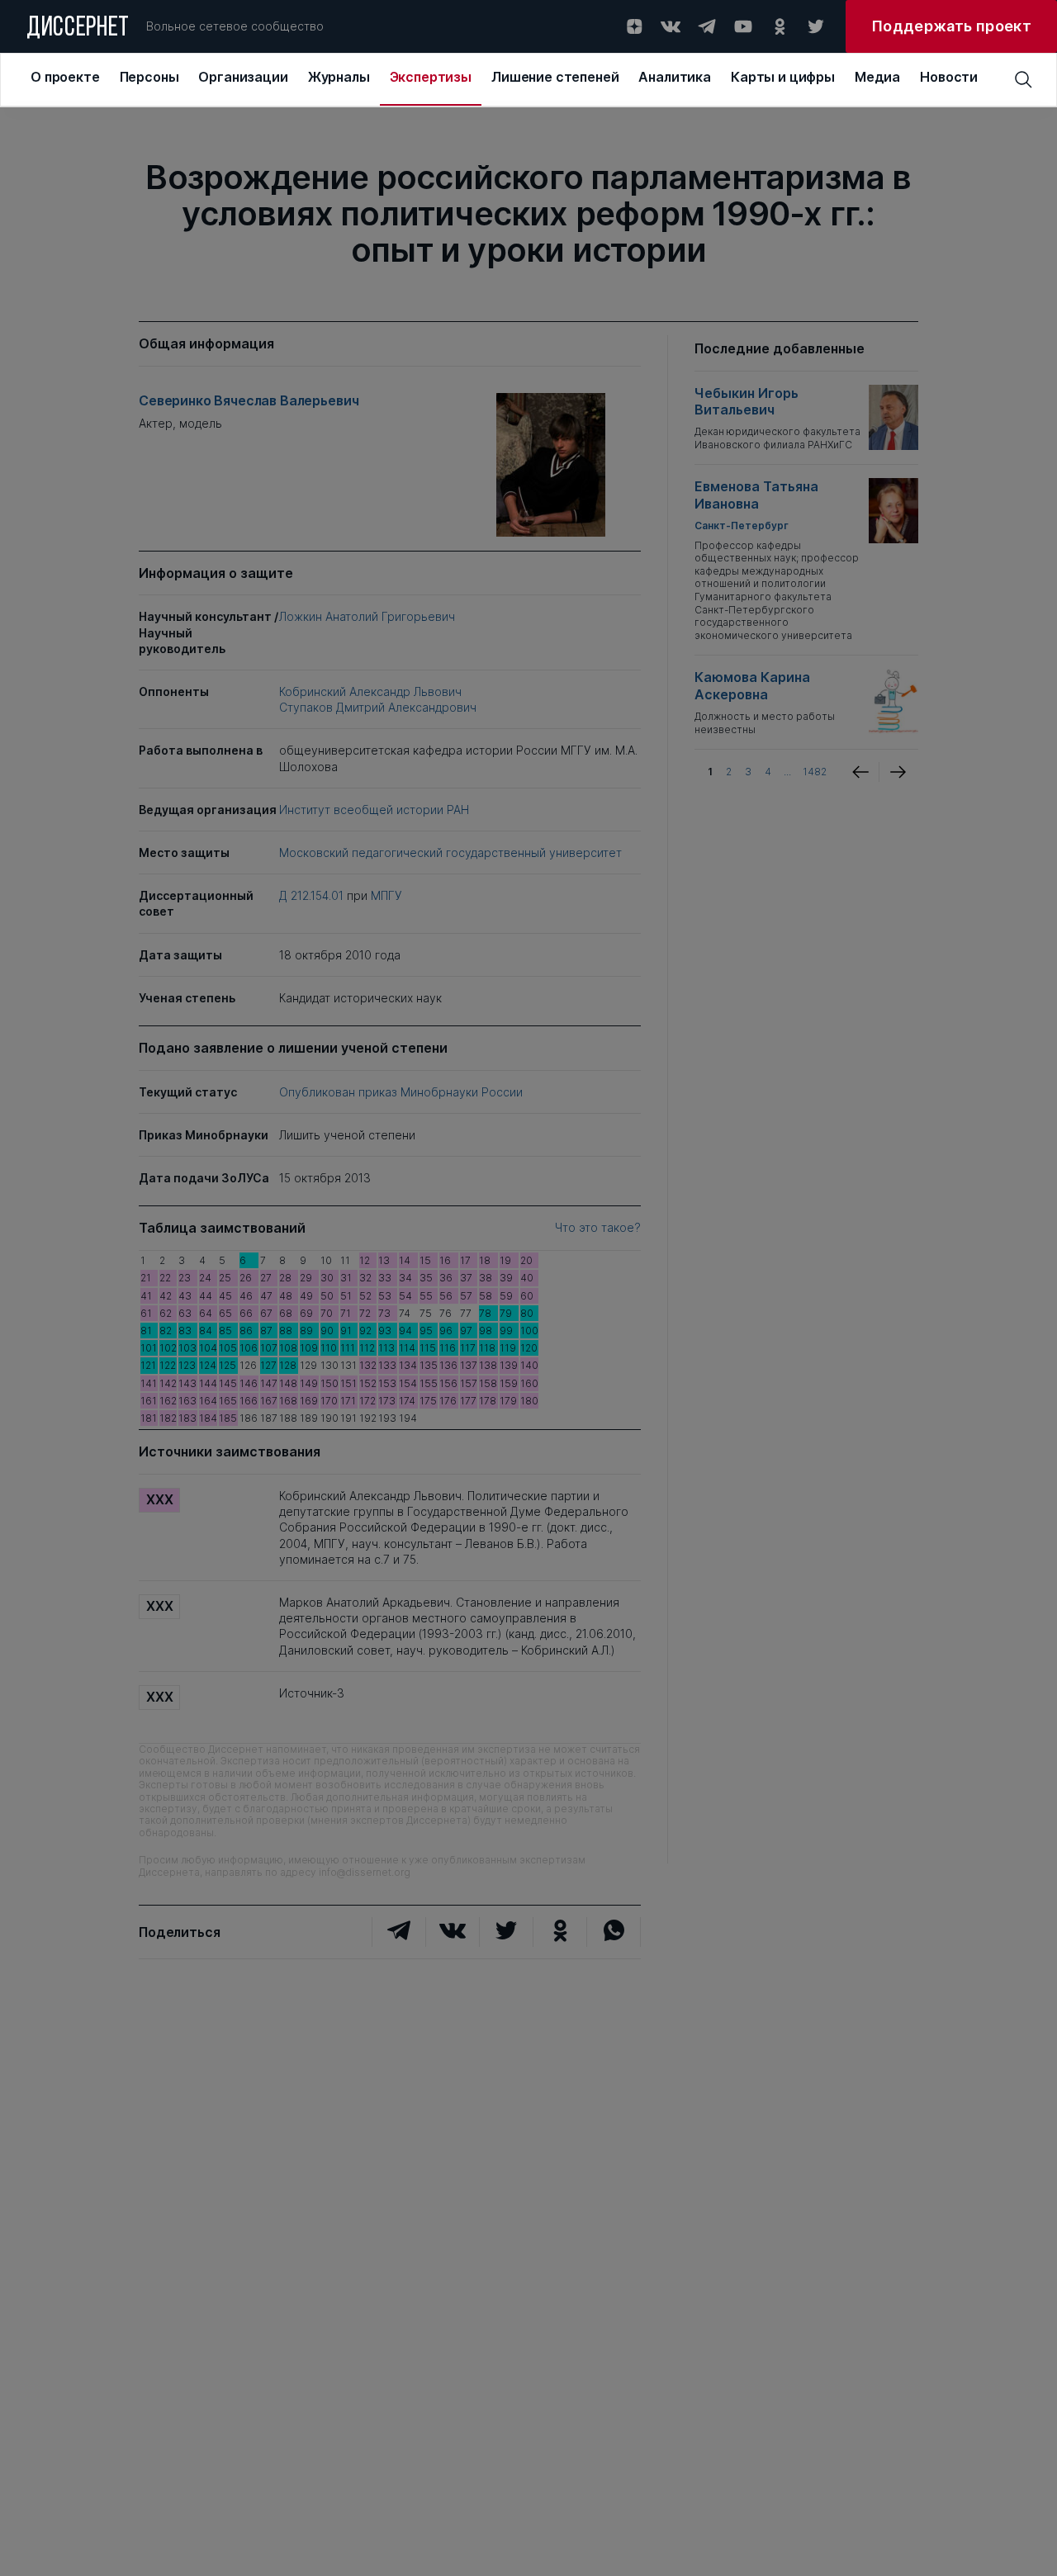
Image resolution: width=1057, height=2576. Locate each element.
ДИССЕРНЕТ (78, 29)
